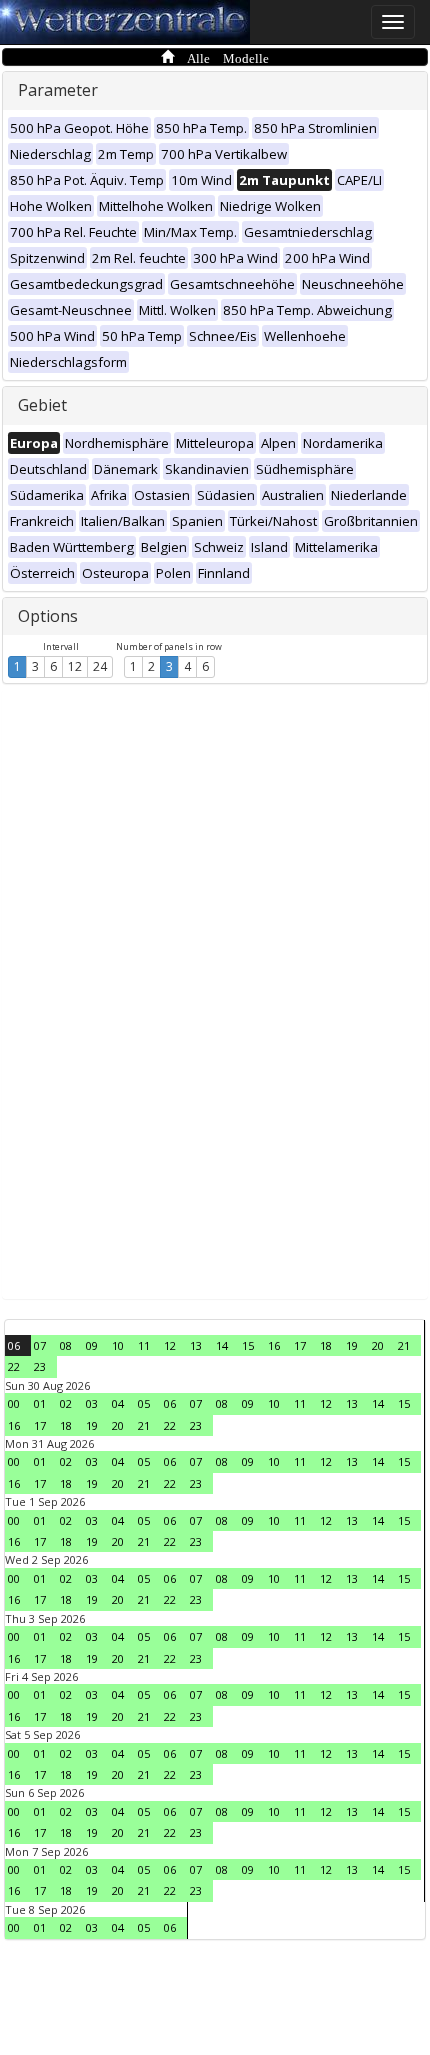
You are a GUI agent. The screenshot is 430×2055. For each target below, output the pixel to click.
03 (92, 1403)
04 (118, 1403)
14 (222, 1345)
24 (100, 666)
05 (144, 1403)
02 (66, 1403)
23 (40, 1366)
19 (352, 1345)
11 (144, 1345)
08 (66, 1345)
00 (14, 1403)
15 (248, 1345)
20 (378, 1345)
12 (75, 666)
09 (92, 1345)
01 (40, 1403)
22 (14, 1366)
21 (404, 1345)
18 (326, 1345)
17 (300, 1345)
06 (14, 1345)
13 (196, 1345)
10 (118, 1345)
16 (274, 1345)
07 (40, 1345)
